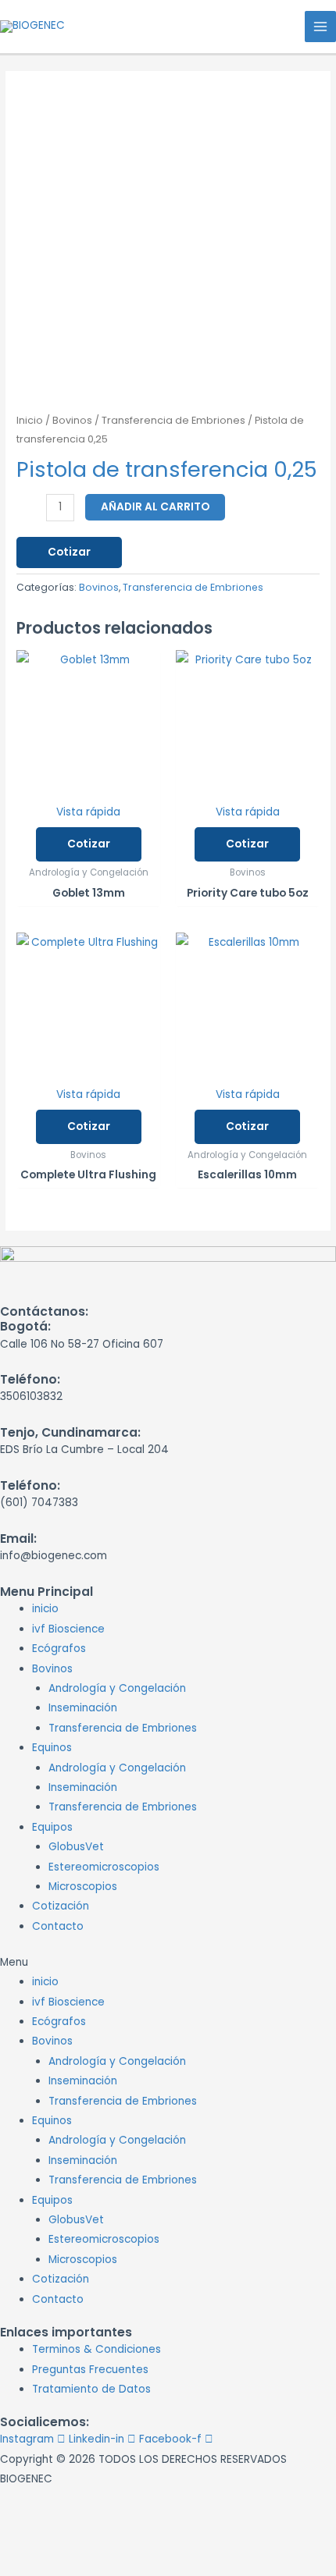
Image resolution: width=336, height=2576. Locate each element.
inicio (45, 1609)
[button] (168, 1962)
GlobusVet (76, 1847)
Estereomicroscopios (104, 1867)
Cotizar (69, 552)
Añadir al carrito (155, 507)
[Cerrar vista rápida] (38, 2533)
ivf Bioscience (68, 1629)
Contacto (58, 1926)
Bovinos (72, 420)
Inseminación (83, 1708)
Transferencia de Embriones (173, 420)
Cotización (61, 1906)
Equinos (52, 1748)
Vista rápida (88, 812)
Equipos (52, 1827)
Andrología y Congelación (117, 1688)
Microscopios (83, 1887)
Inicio (30, 420)
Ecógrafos (59, 1649)
